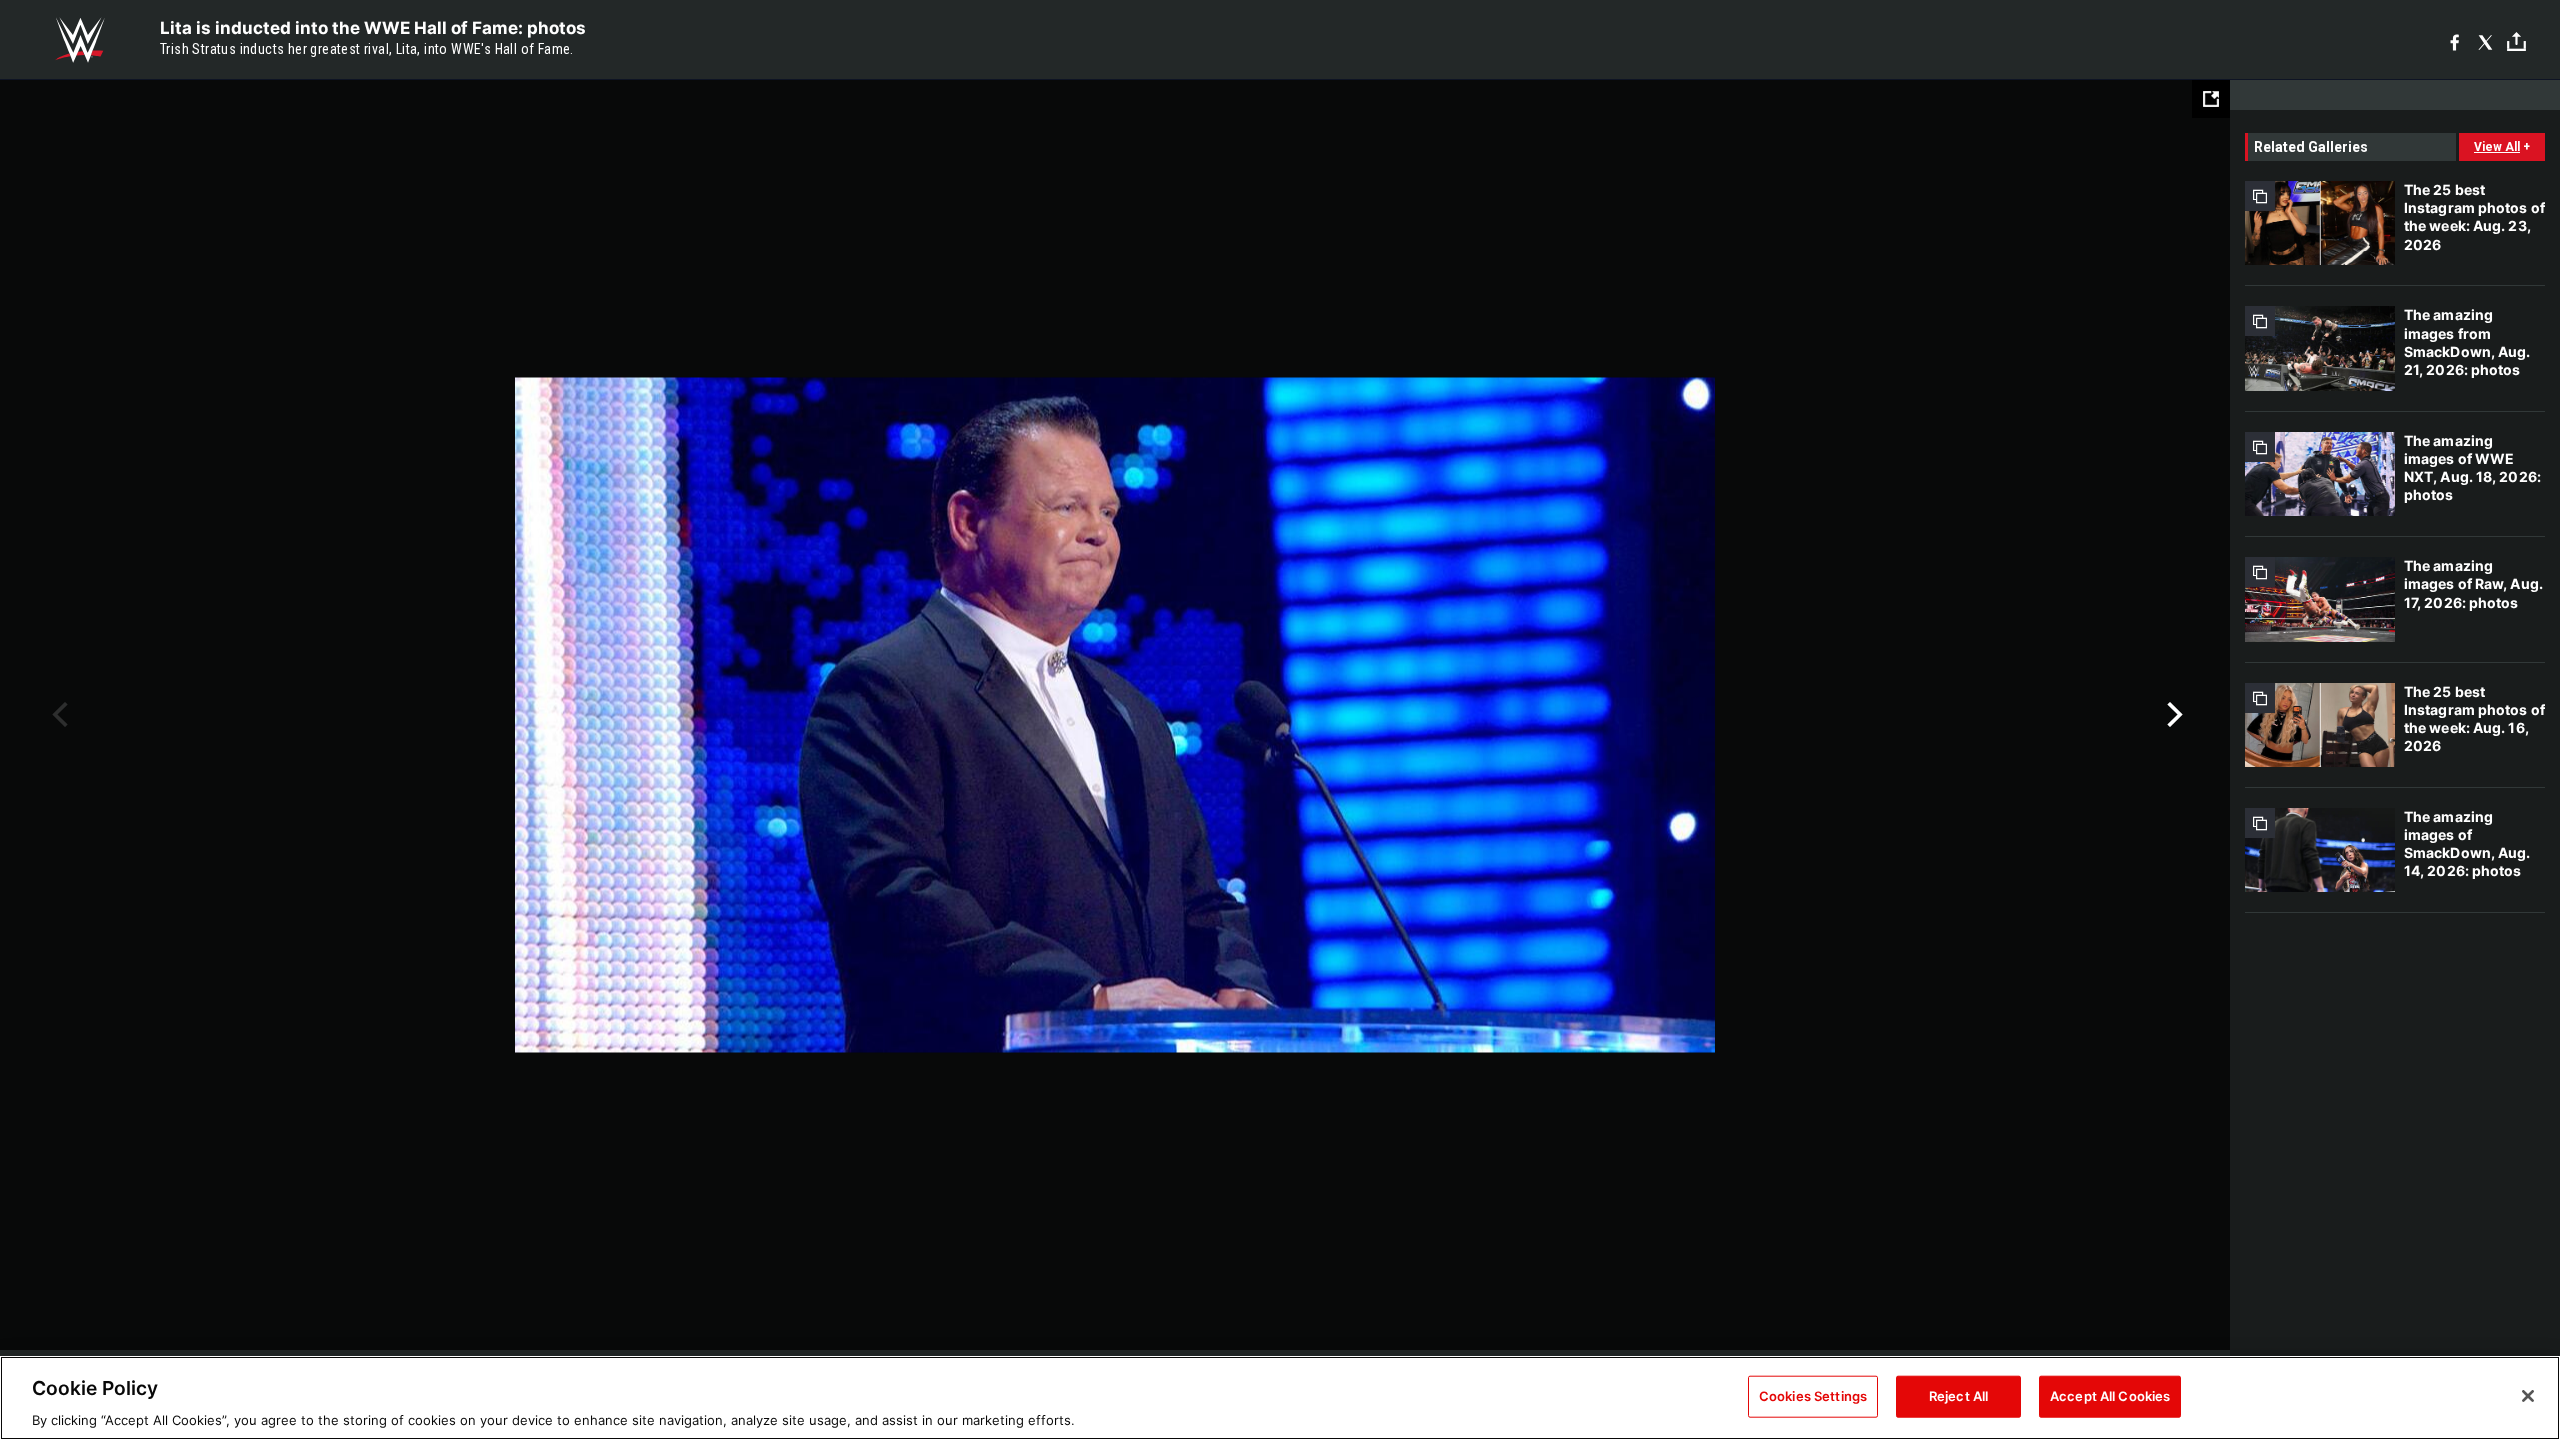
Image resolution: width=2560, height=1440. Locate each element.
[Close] (2528, 1396)
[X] (2485, 40)
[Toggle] (2516, 40)
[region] (1280, 1398)
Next (2172, 715)
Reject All (1958, 1395)
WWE (80, 40)
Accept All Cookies (2110, 1395)
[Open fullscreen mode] (2211, 99)
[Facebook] (2454, 40)
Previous (57, 715)
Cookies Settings (1813, 1395)
